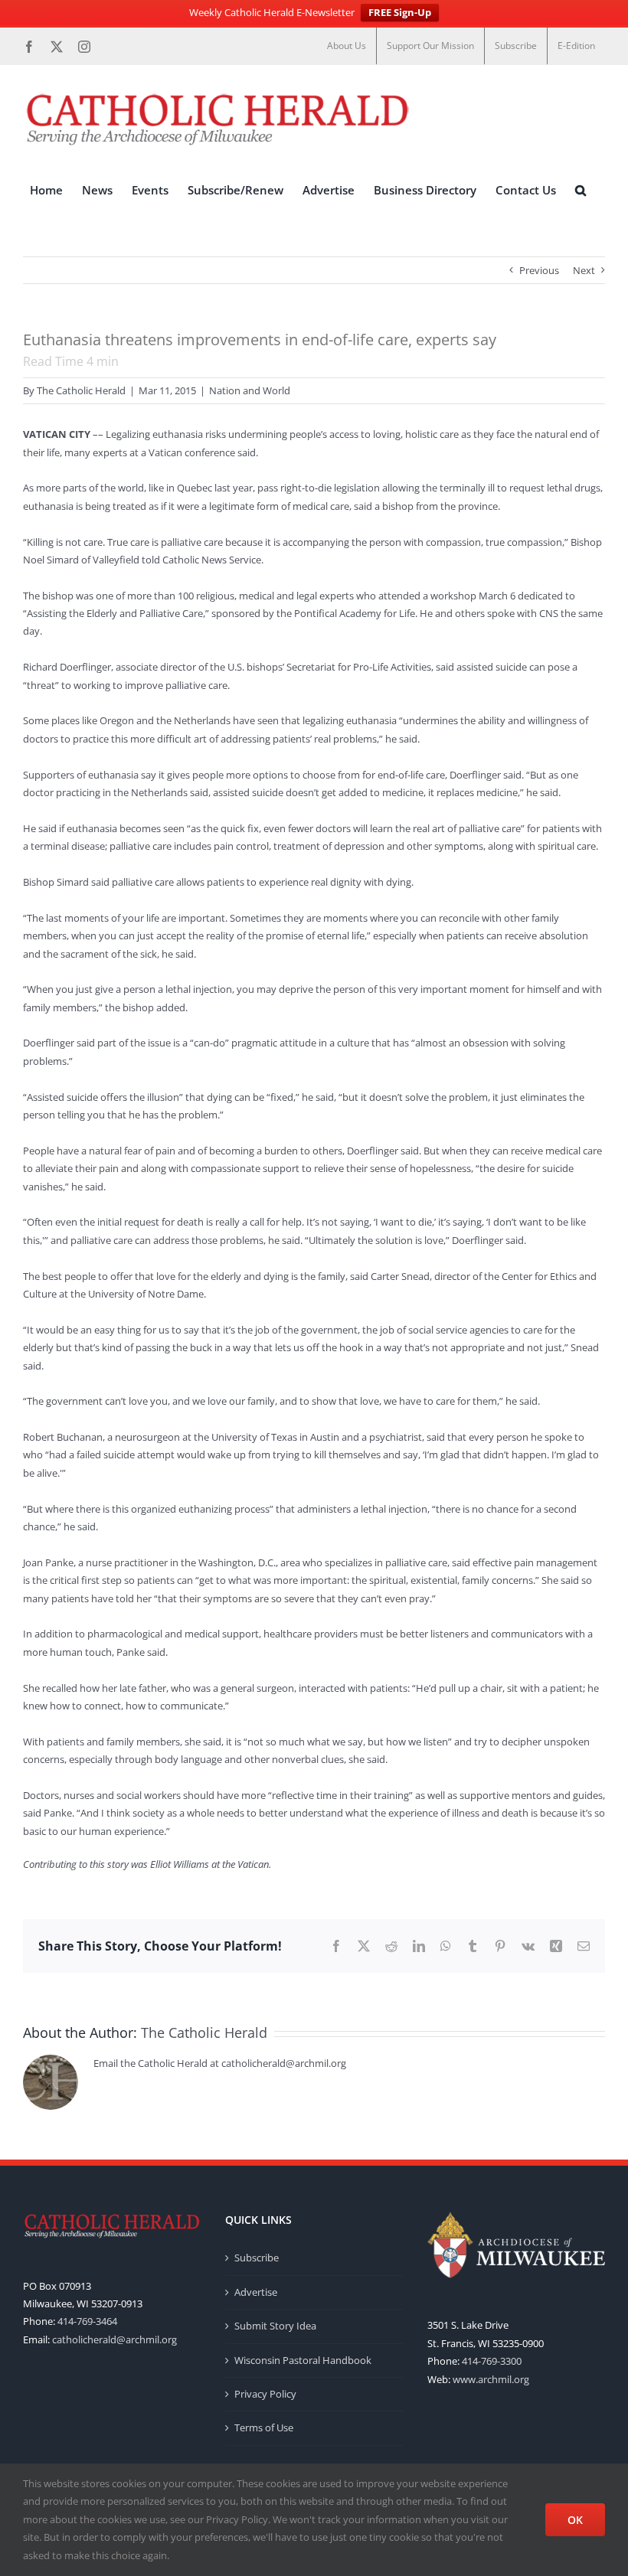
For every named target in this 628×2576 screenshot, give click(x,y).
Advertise (256, 2292)
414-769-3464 (87, 2321)
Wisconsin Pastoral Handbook (303, 2360)
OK (575, 2520)
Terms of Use (264, 2427)
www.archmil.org (491, 2379)
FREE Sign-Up (400, 12)
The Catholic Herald (81, 390)
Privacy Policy (265, 2394)
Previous (539, 270)
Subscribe (257, 2258)
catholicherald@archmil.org (114, 2339)
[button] (581, 191)
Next (584, 270)
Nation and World (250, 390)
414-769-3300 (492, 2361)
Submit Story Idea (275, 2326)
